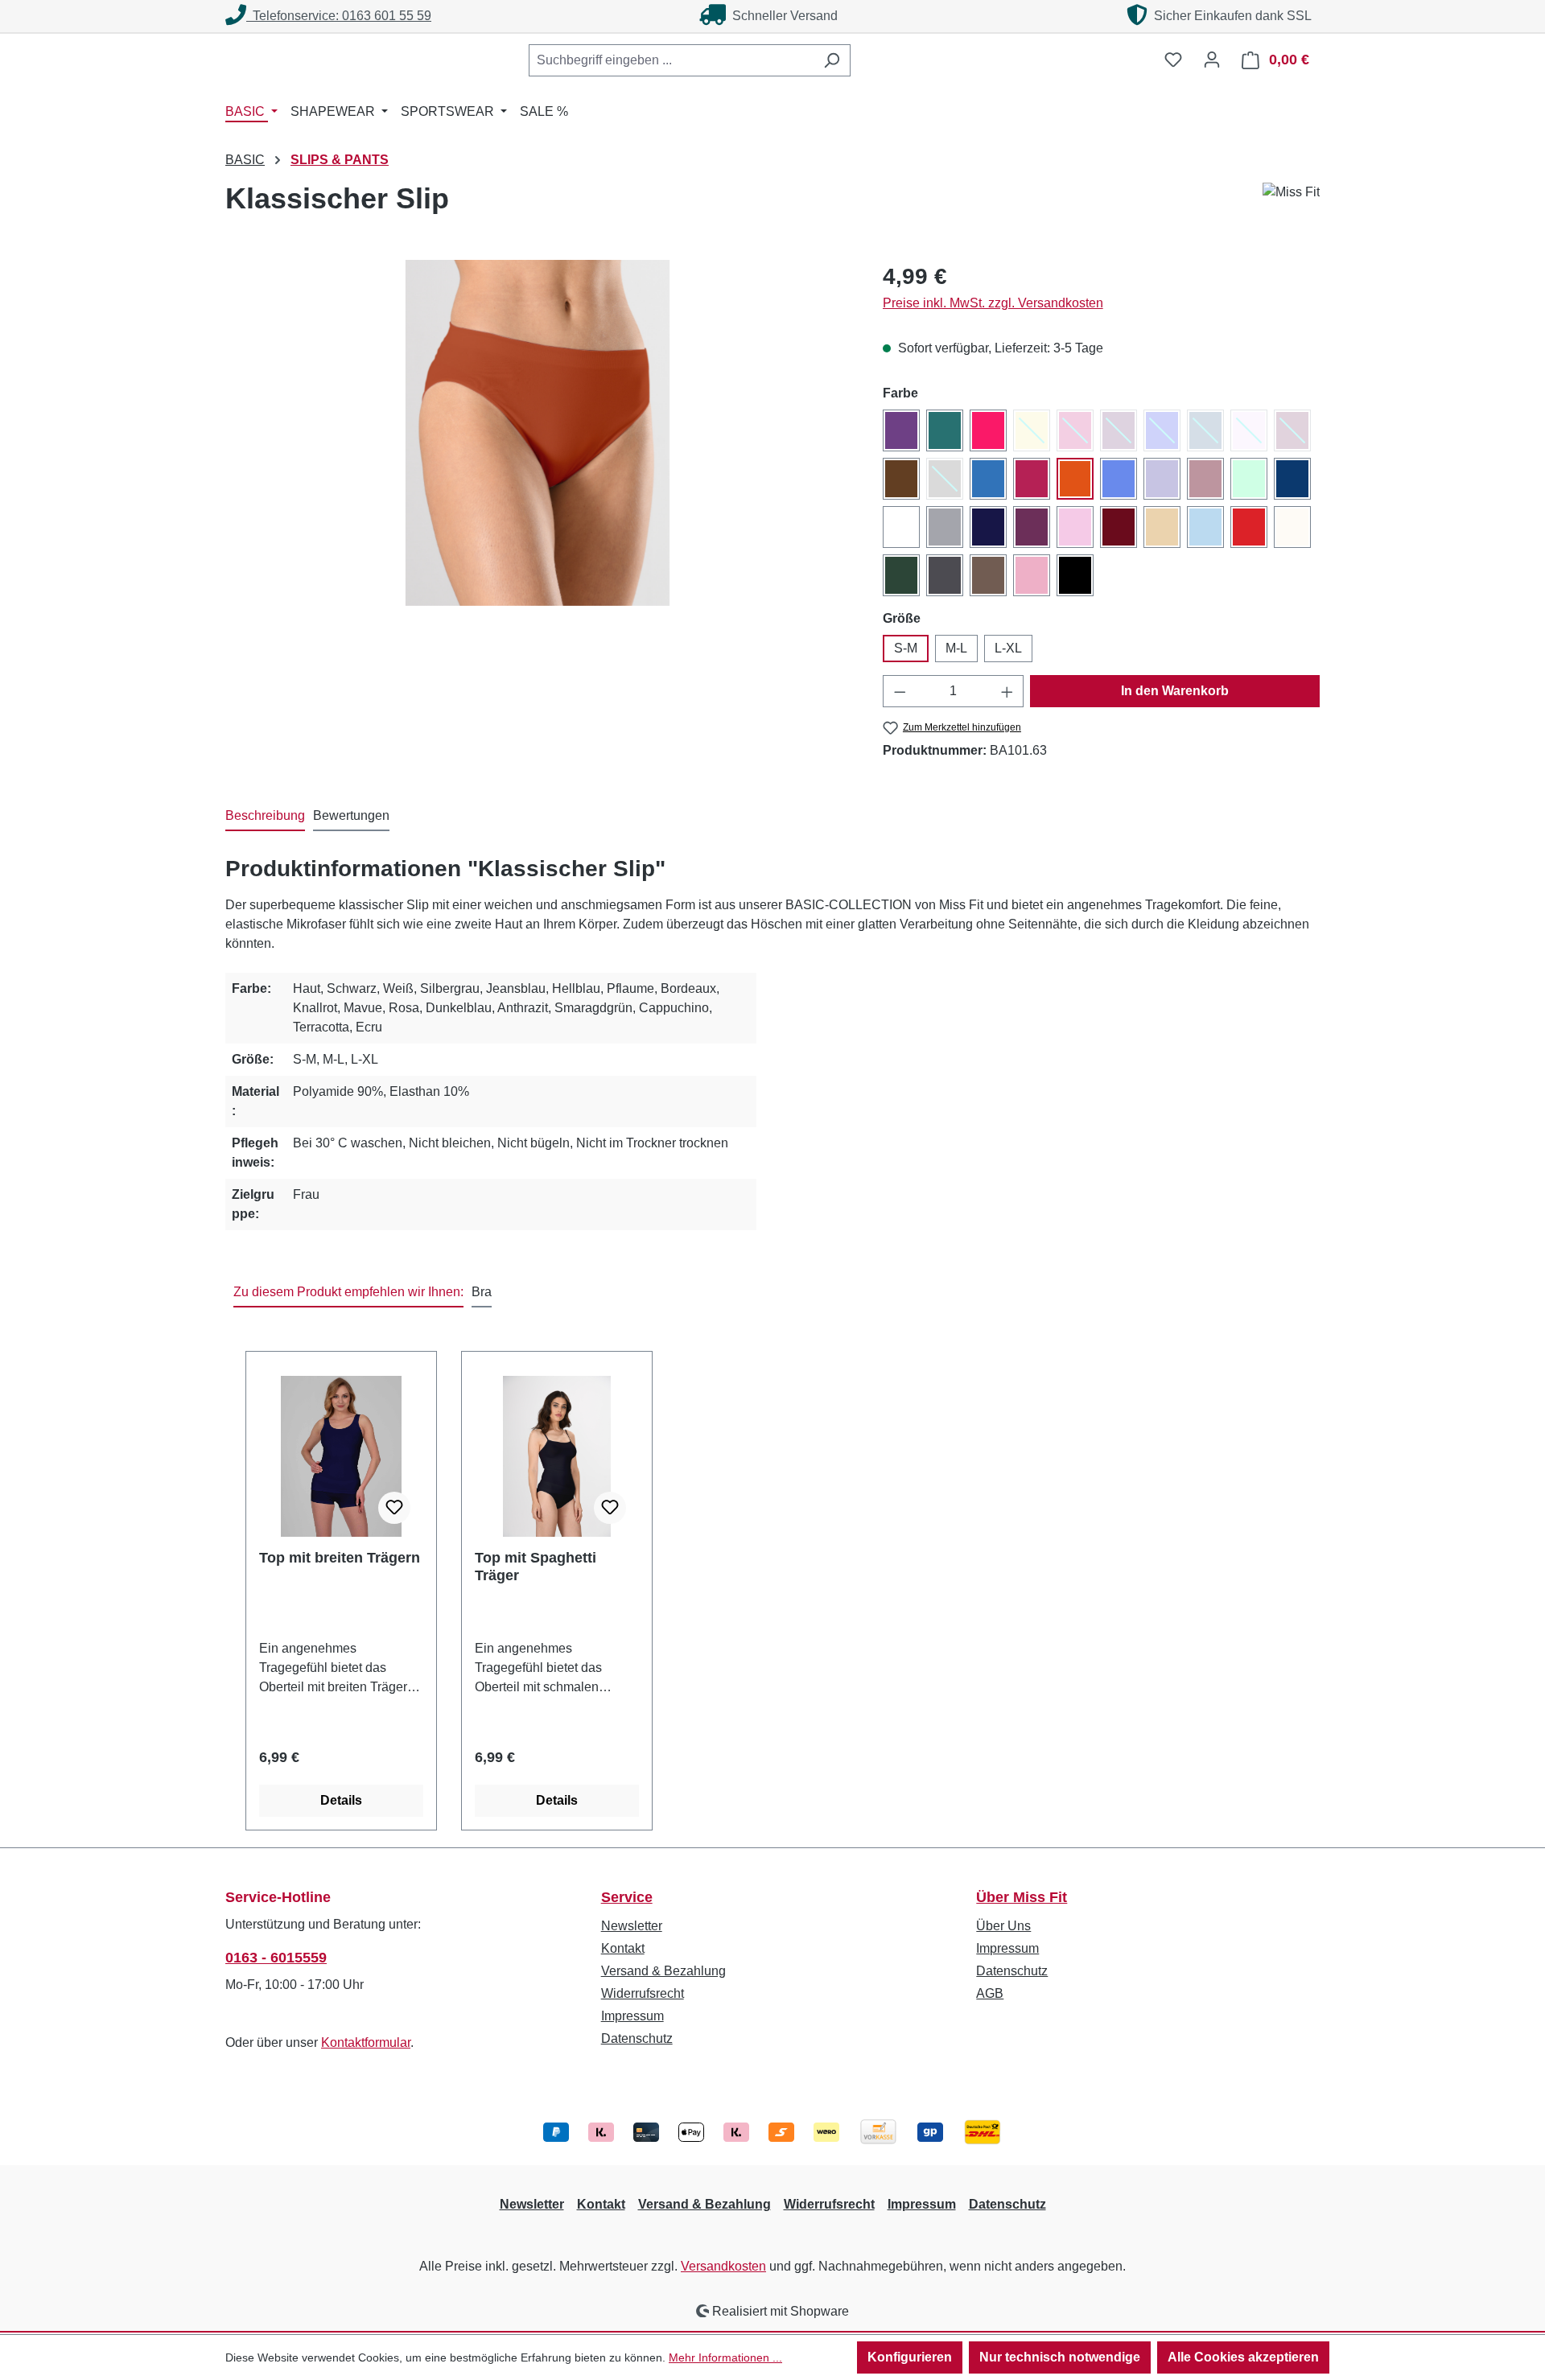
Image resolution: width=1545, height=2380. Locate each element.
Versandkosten (723, 2266)
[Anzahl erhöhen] (1007, 691)
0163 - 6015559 (276, 1958)
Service (627, 1897)
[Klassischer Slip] (538, 433)
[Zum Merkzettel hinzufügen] (394, 1508)
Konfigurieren (910, 2357)
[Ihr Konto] (1212, 60)
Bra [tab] (482, 1292)
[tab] (265, 817)
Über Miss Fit (1022, 1897)
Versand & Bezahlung (663, 1971)
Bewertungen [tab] (351, 815)
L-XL (1008, 648)
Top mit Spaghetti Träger (536, 1567)
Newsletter (632, 1926)
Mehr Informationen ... (725, 2357)
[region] (538, 433)
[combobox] (671, 60)
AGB (990, 1993)
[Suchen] (832, 60)
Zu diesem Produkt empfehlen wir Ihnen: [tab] (348, 1292)
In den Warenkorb (1175, 691)
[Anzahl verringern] (900, 691)
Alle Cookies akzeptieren (1243, 2357)
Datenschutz (637, 2038)
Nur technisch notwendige (1060, 2357)
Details (341, 1800)
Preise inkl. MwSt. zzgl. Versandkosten (993, 303)
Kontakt (623, 1948)
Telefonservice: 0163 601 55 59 (339, 16)
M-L (956, 648)
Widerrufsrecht (643, 1993)
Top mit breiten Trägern (340, 1558)
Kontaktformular (366, 2042)
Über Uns (1003, 1926)
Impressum (632, 2016)
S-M (906, 648)
